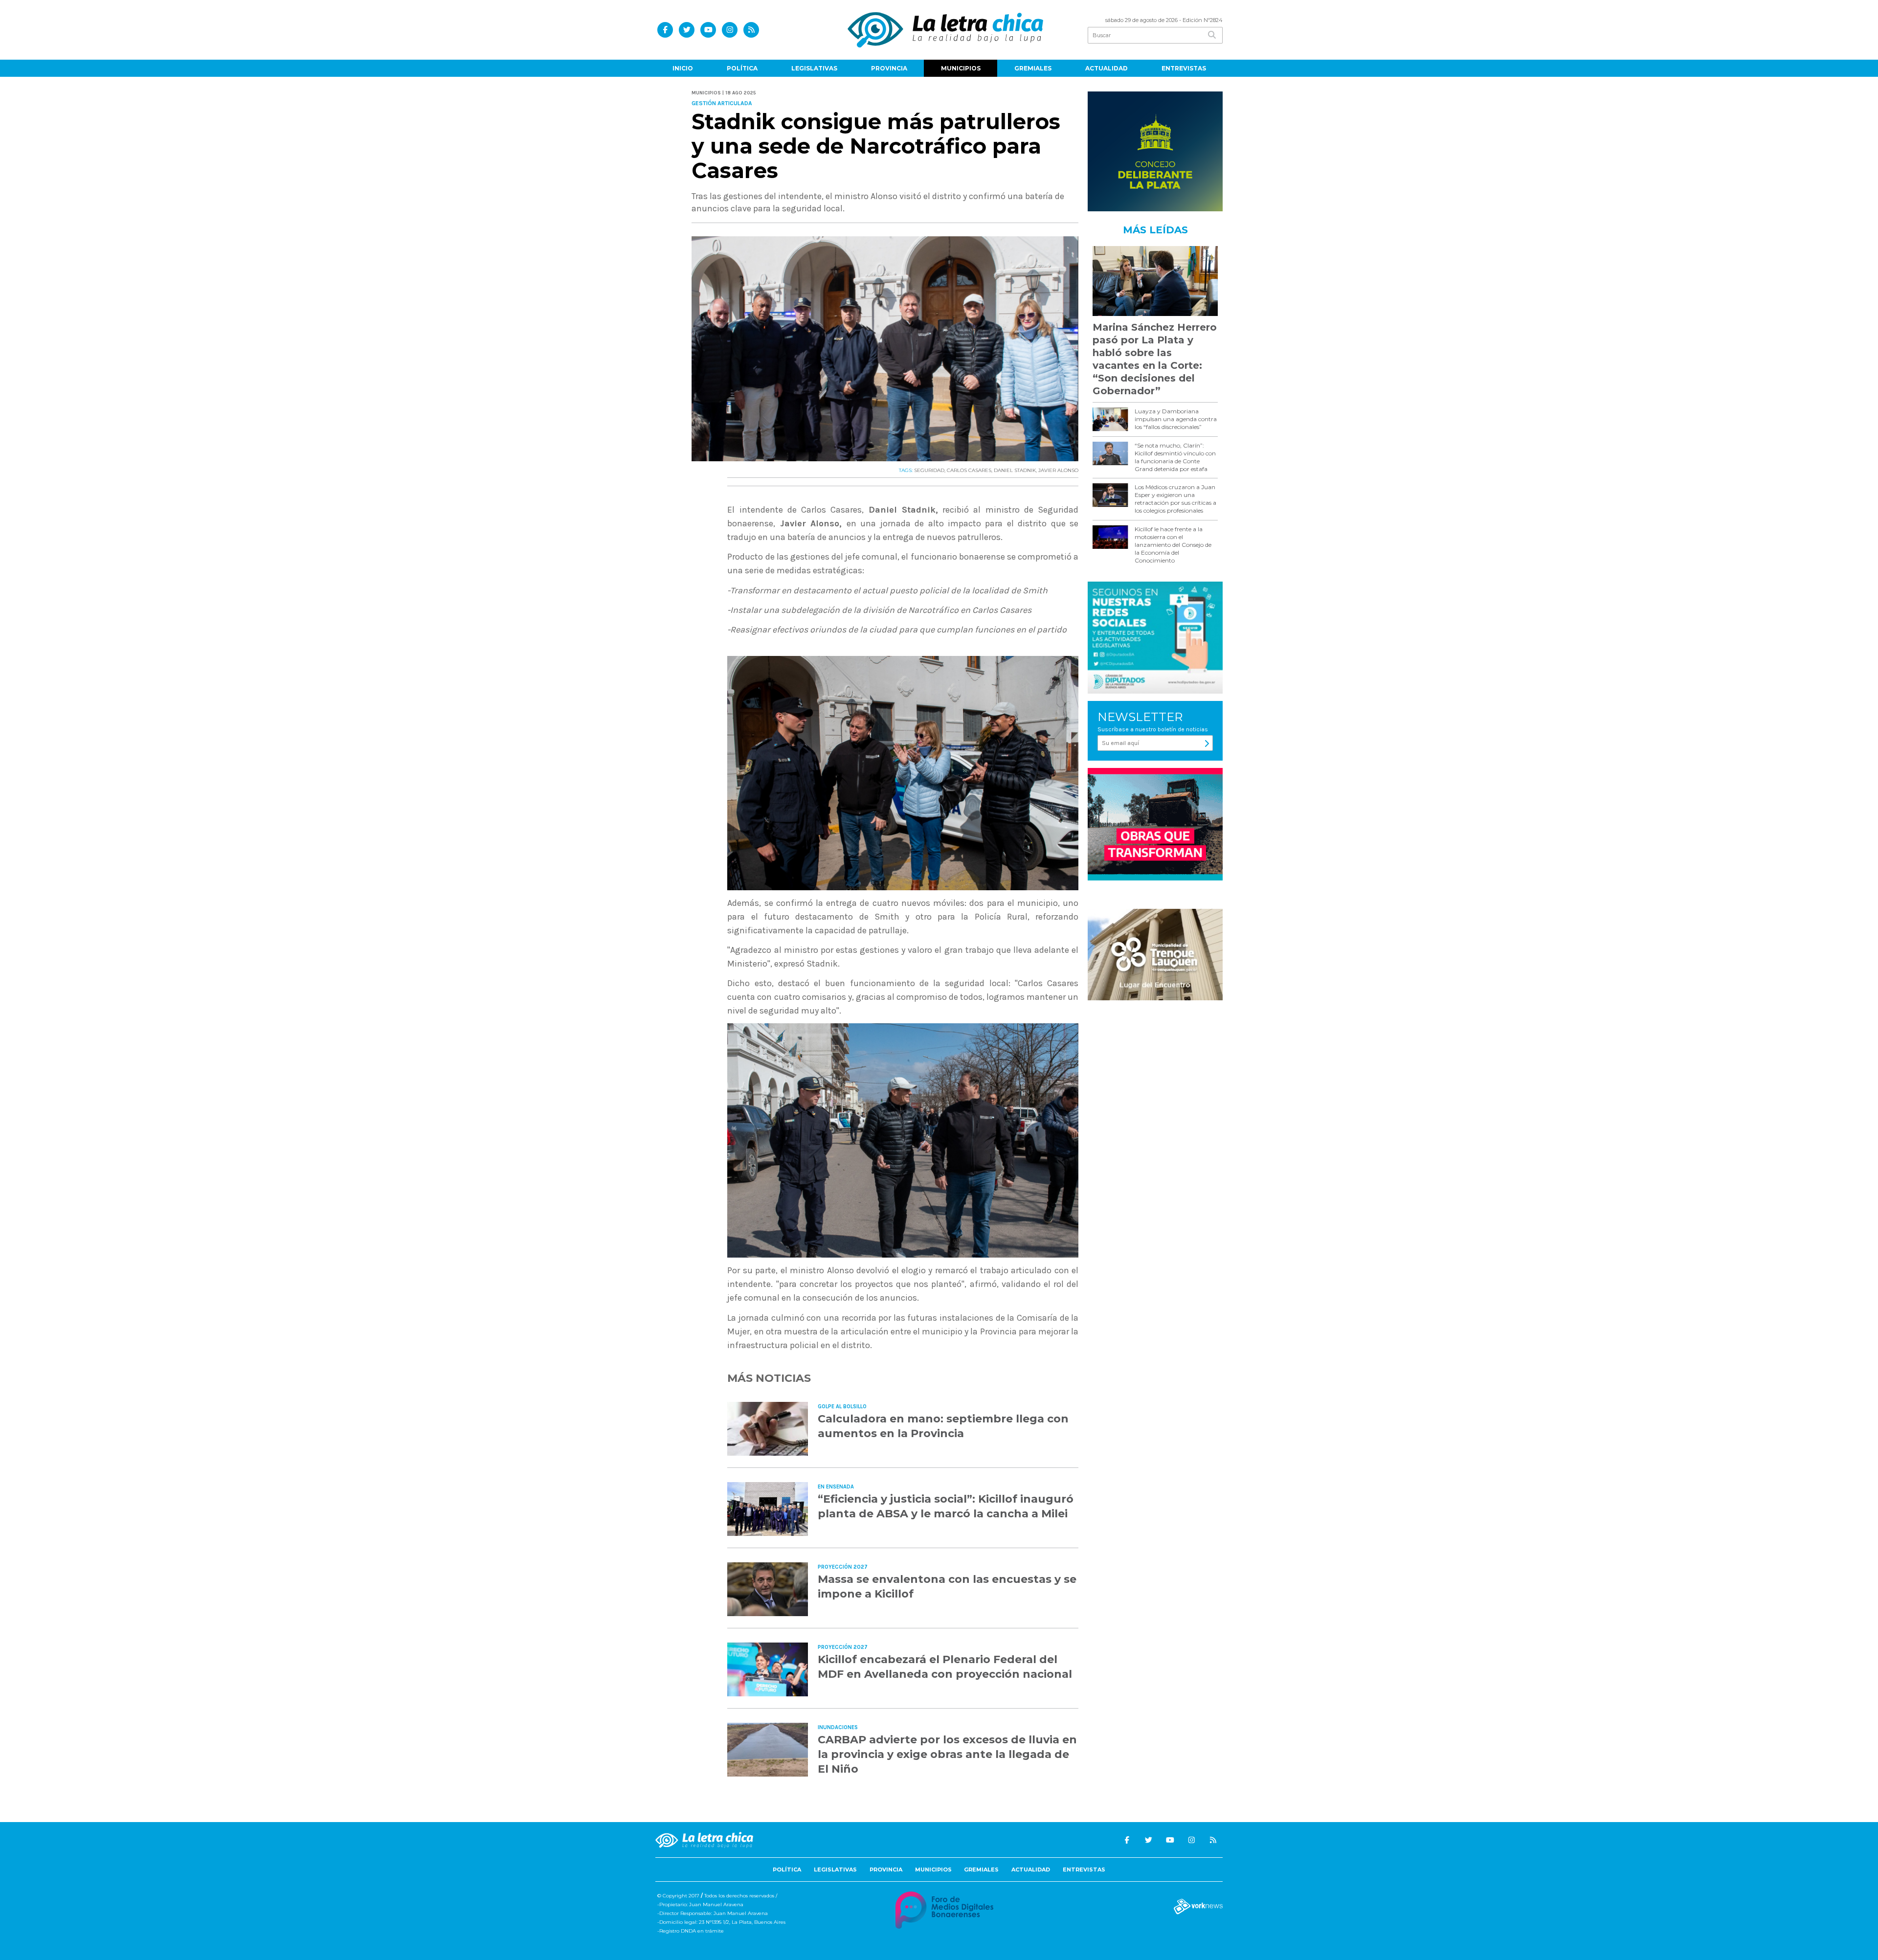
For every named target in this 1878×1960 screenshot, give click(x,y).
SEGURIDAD (929, 470)
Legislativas (814, 68)
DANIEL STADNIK (1015, 470)
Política (742, 68)
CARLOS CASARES (969, 470)
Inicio (683, 68)
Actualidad (1107, 68)
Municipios (961, 68)
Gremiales (1033, 68)
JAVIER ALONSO (1058, 470)
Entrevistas (1184, 68)
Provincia (889, 68)
